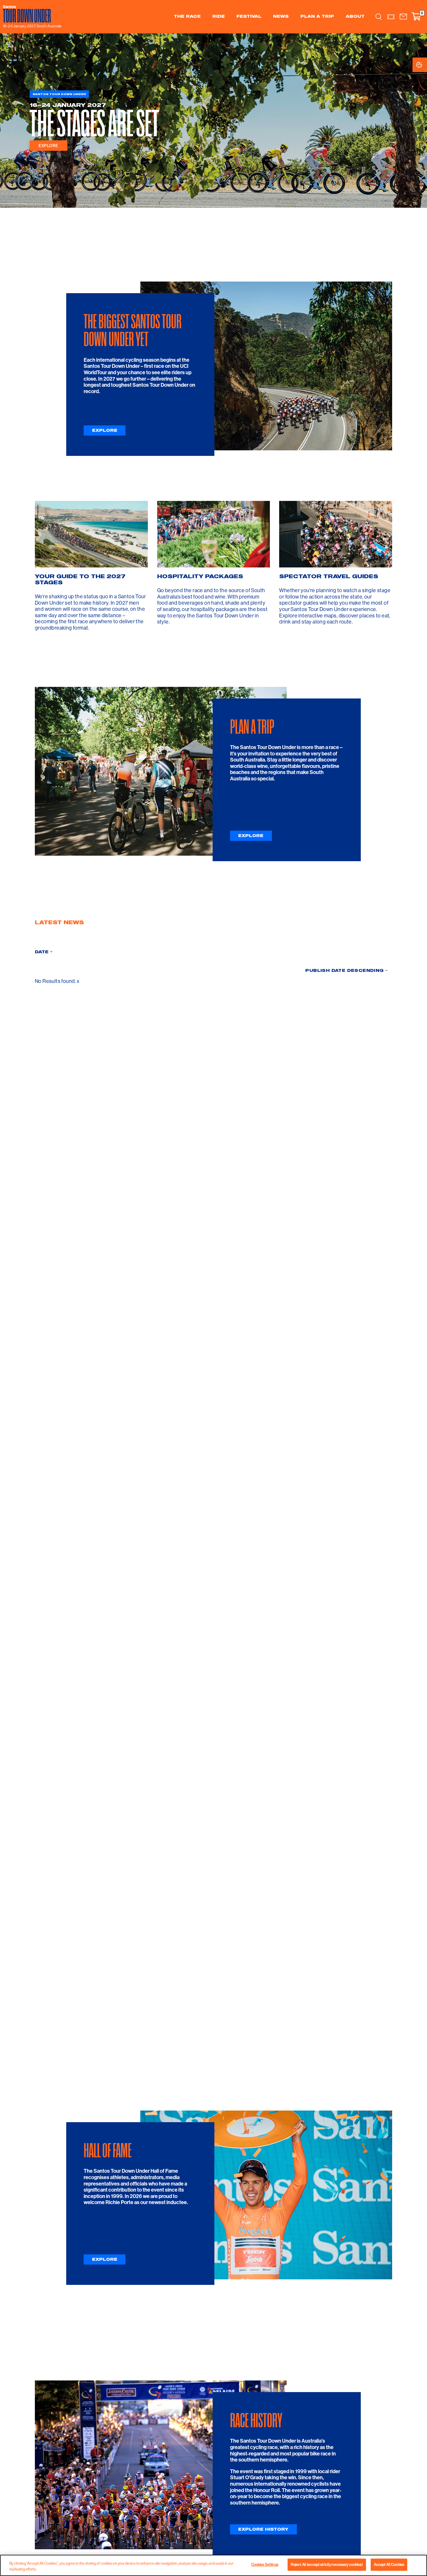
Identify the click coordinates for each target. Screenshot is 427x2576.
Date (42, 952)
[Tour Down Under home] (31, 14)
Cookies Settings (425, 65)
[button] (403, 17)
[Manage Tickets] (391, 17)
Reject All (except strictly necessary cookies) (327, 2564)
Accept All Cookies (389, 2564)
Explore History (263, 2529)
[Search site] (379, 17)
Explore (49, 146)
